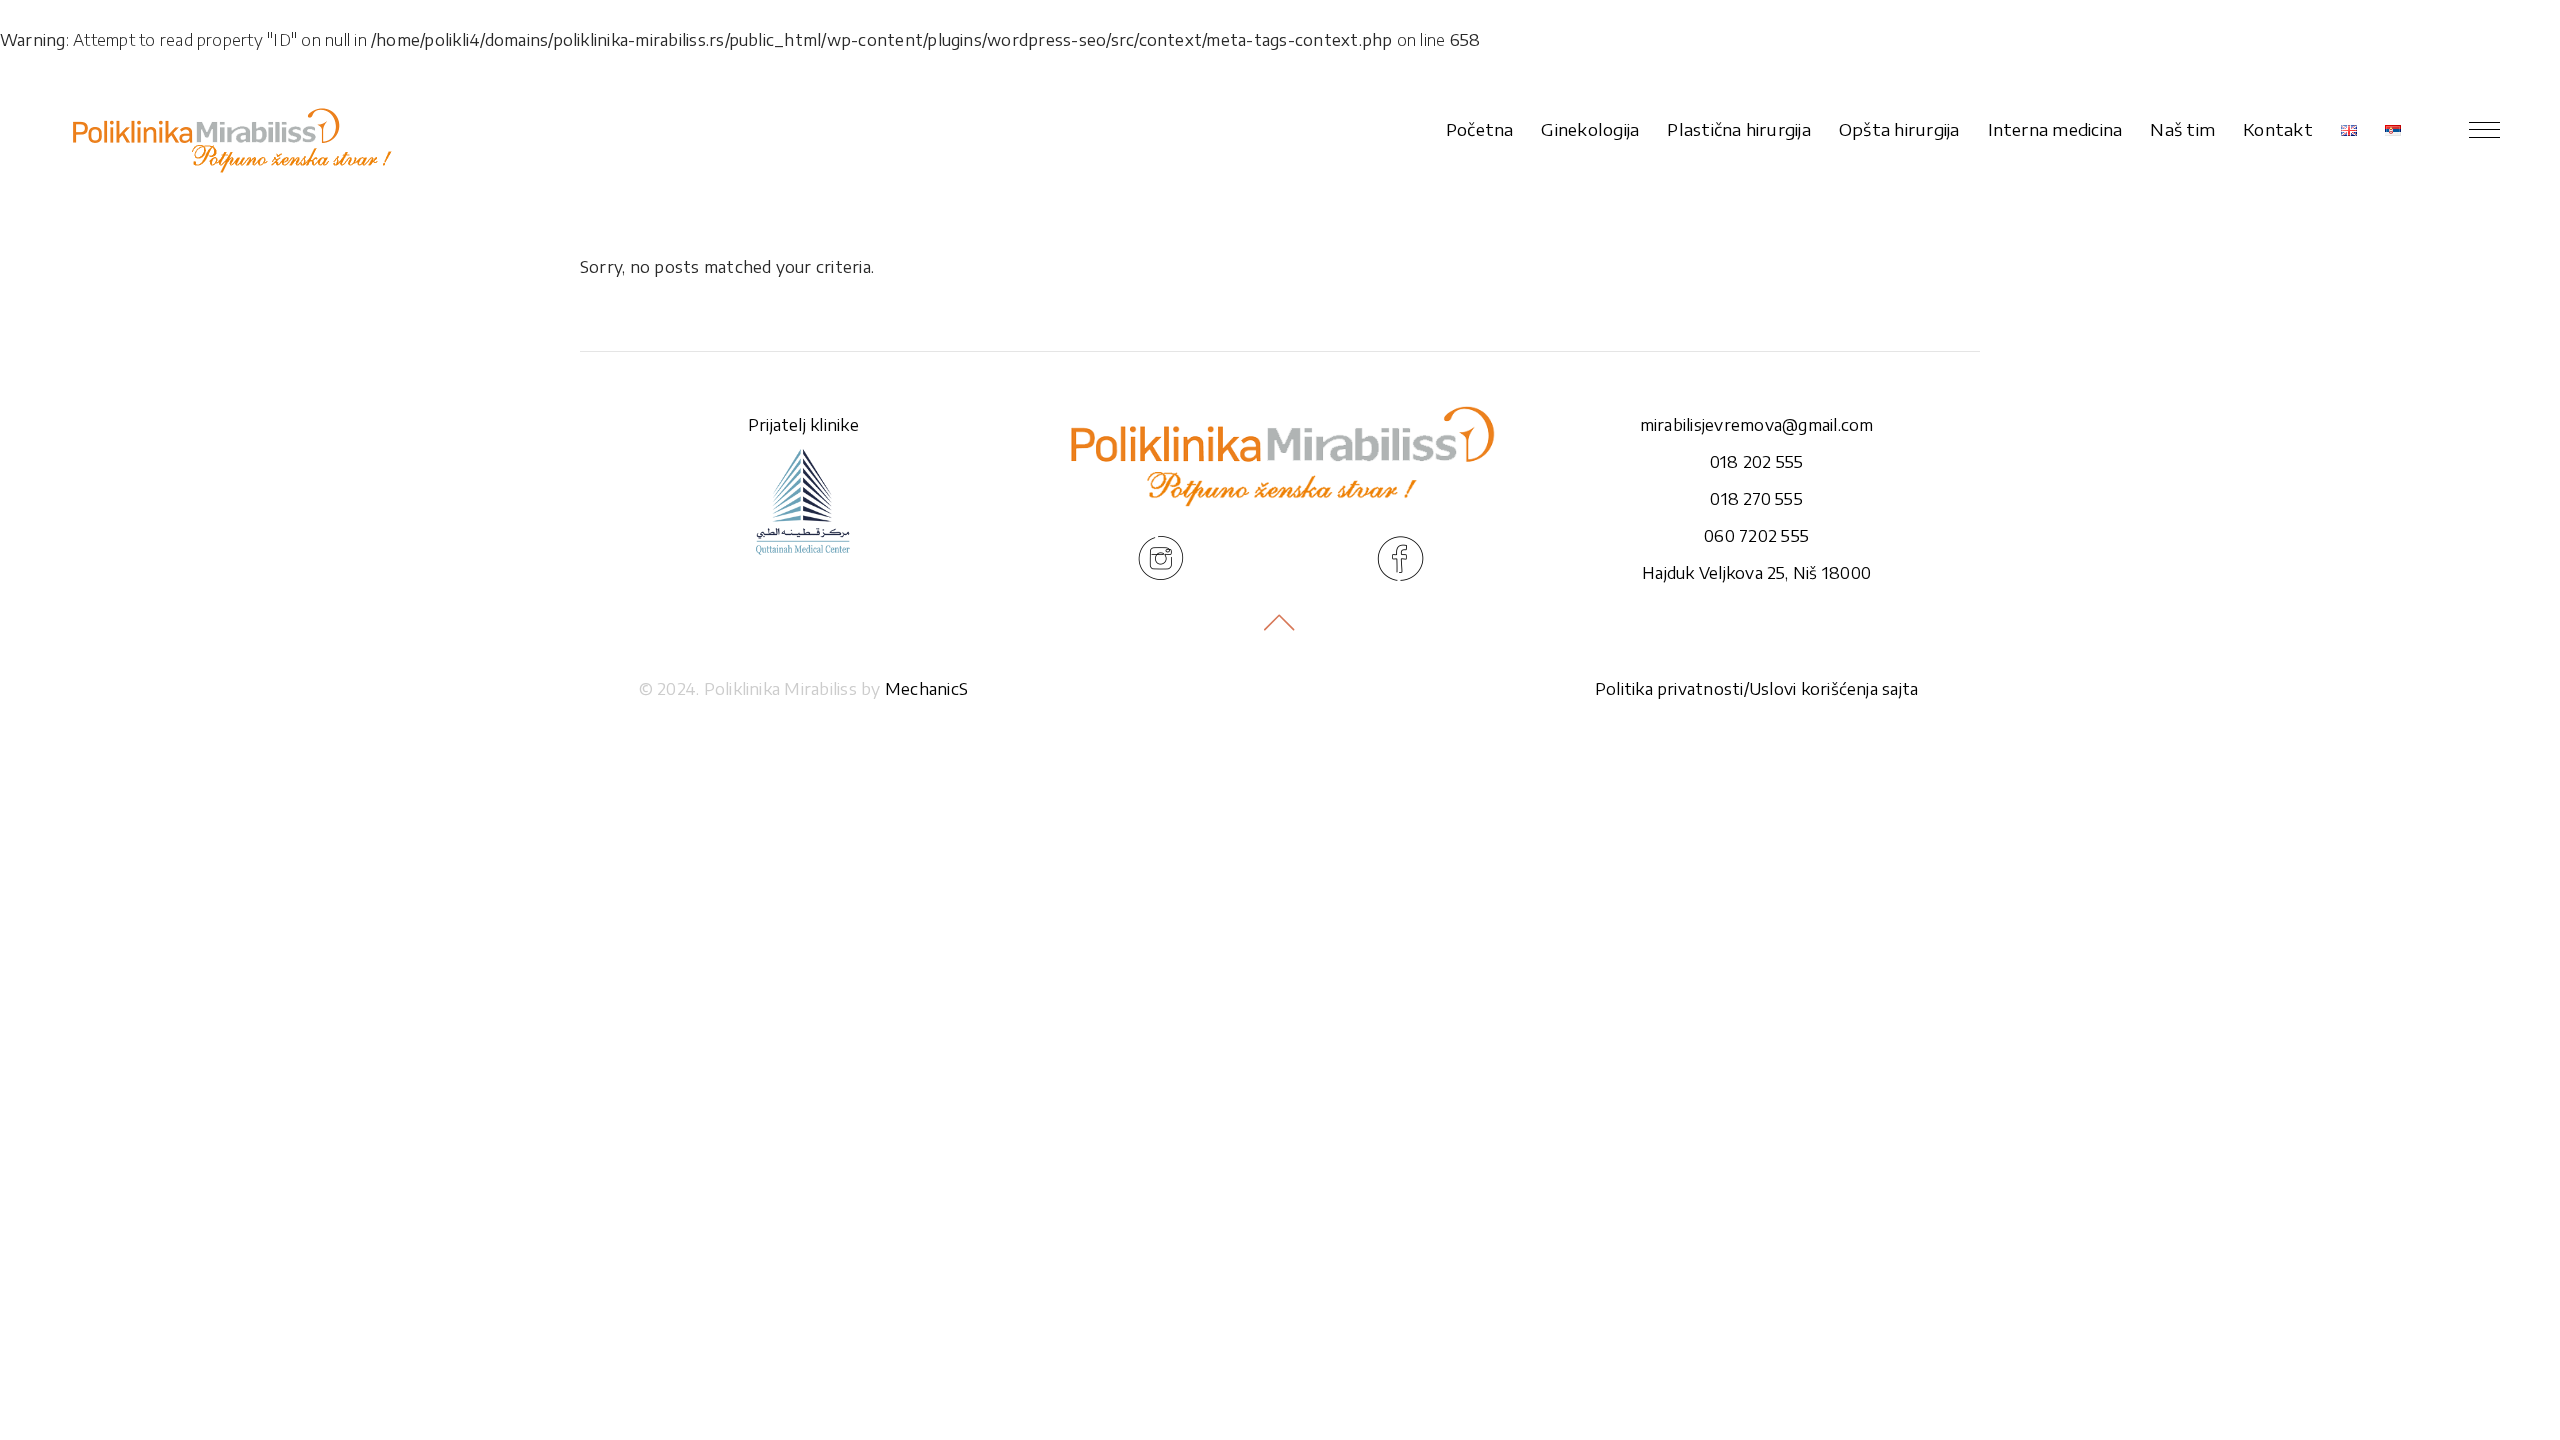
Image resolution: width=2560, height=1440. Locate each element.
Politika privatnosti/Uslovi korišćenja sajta (1757, 689)
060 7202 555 (1756, 536)
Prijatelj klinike (803, 425)
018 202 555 (1757, 462)
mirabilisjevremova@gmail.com (1757, 425)
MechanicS (926, 689)
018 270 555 (1756, 499)
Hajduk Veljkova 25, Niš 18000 (1756, 573)
